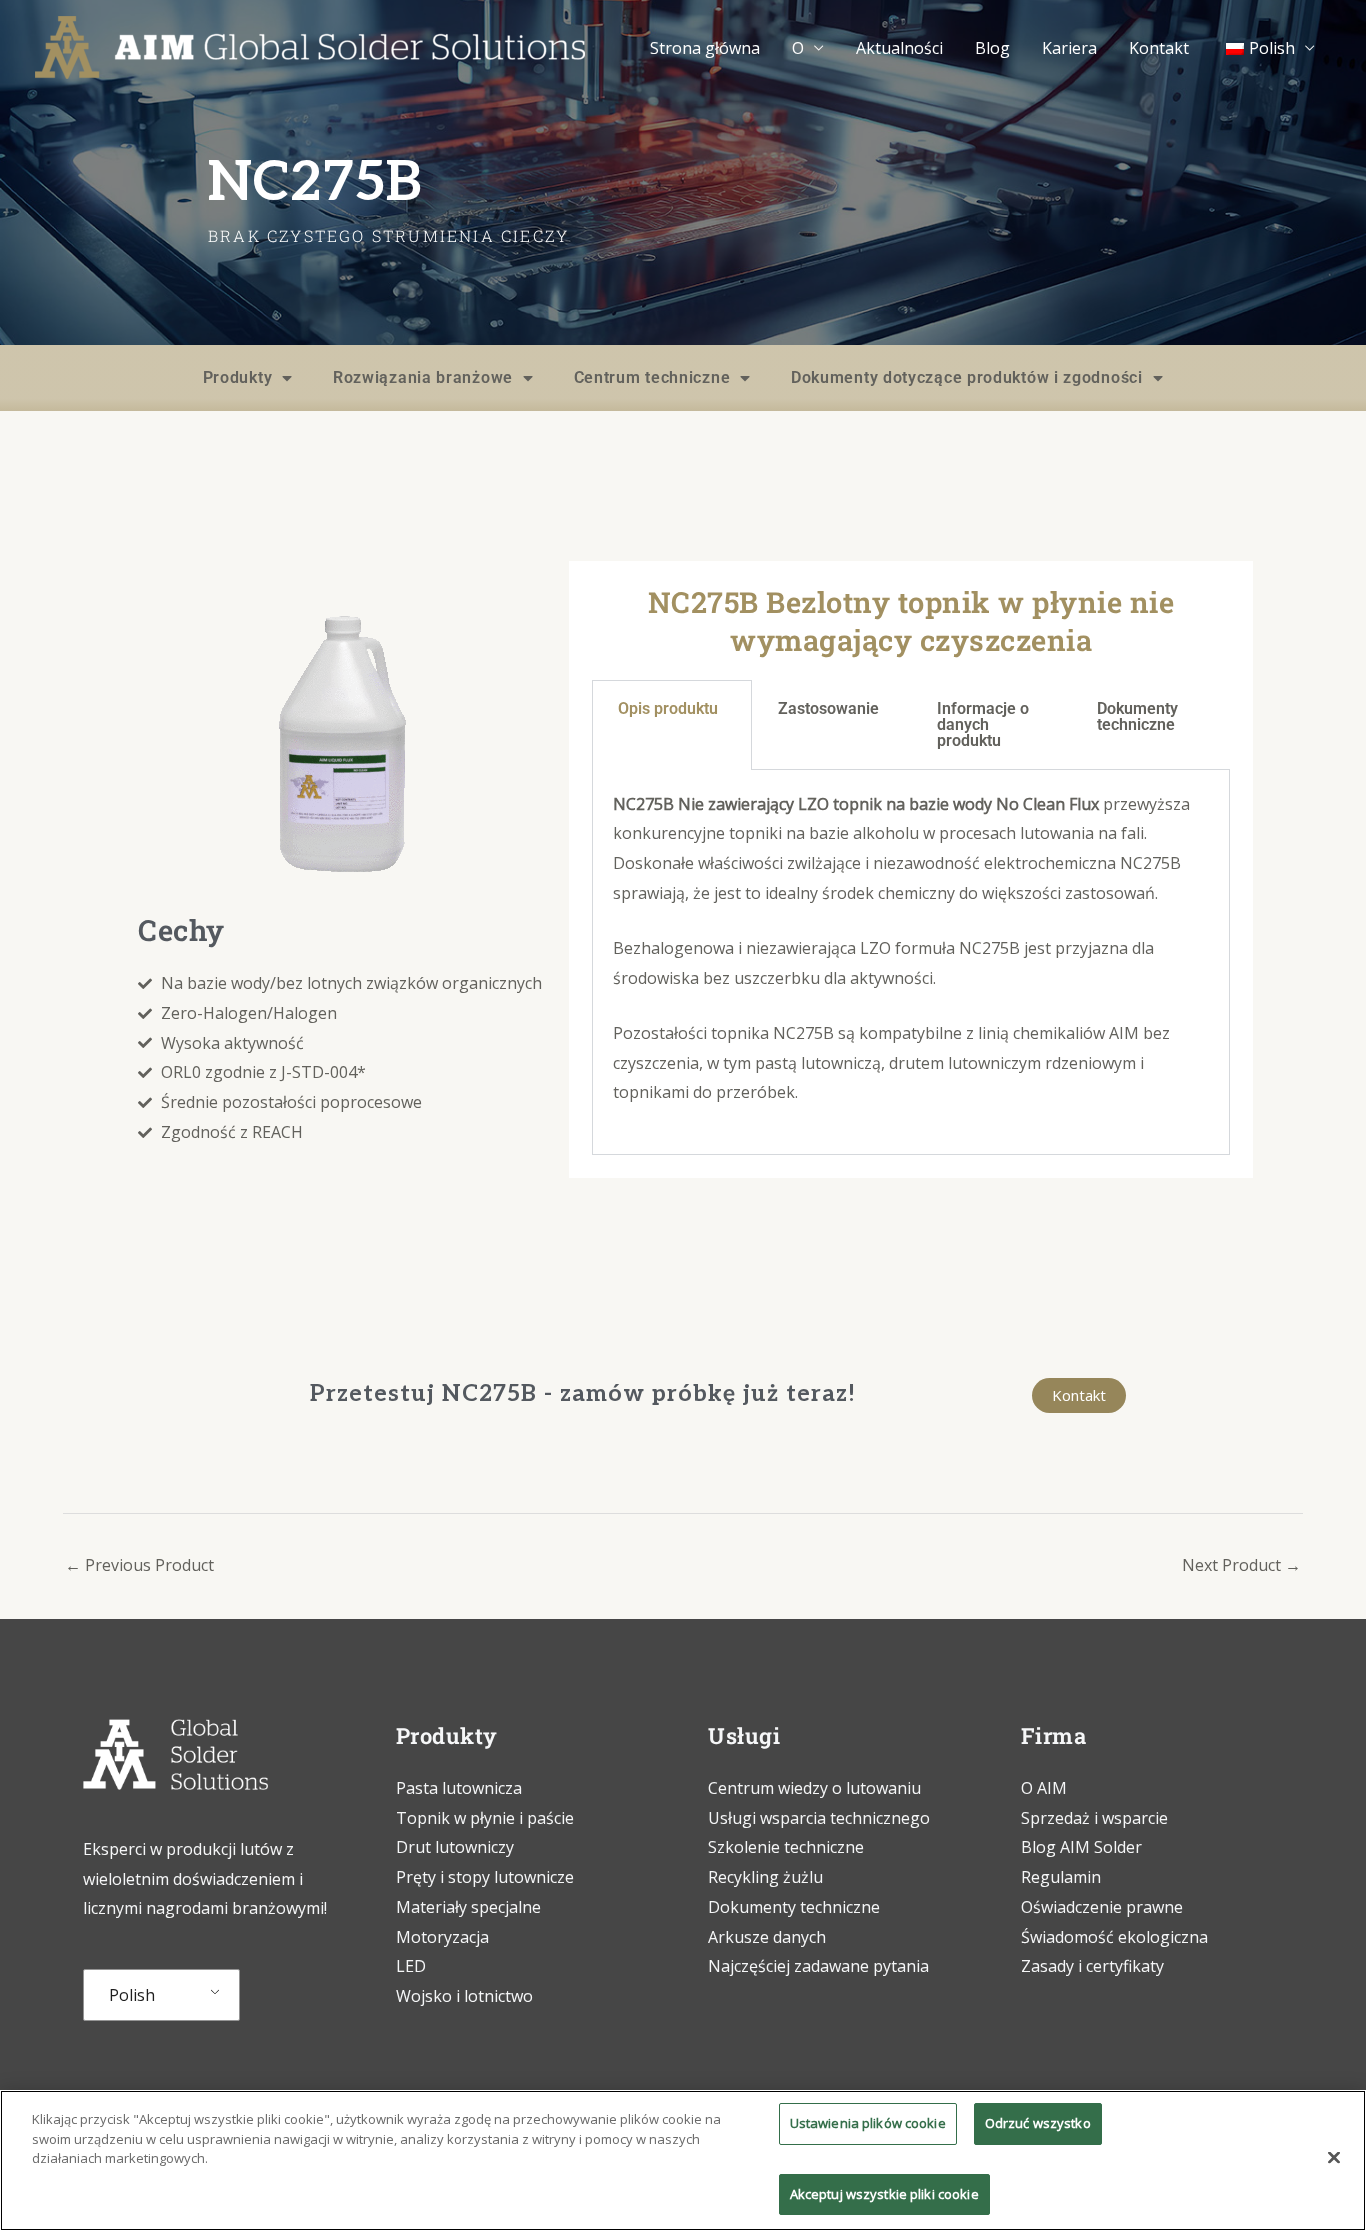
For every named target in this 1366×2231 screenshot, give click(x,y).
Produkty (238, 377)
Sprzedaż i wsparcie (1094, 1818)
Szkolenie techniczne (788, 1847)
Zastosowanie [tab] (828, 708)
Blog (992, 48)
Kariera (1069, 48)
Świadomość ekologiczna (1114, 1937)
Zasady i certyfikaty (1092, 1966)
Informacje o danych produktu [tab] (983, 724)
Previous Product (139, 1565)
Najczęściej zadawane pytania (818, 1966)
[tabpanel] (911, 962)
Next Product (1241, 1565)
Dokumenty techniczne (794, 1907)
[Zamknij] (1334, 2158)
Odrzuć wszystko (1038, 2123)
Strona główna (705, 48)
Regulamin (1061, 1877)
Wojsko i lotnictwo (464, 1996)
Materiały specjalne (468, 1907)
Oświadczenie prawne (1102, 1907)
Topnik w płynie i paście (485, 1818)
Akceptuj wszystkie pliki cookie (884, 2193)
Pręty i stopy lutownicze (485, 1877)
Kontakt (1159, 48)
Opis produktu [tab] (668, 708)
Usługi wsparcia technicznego (819, 1818)
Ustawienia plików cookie (868, 2123)
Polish (132, 1995)
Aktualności (899, 48)
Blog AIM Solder (1081, 1847)
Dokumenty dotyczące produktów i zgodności (967, 377)
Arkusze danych (767, 1937)
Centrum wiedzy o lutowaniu (814, 1788)
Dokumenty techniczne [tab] (1137, 716)
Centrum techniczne (652, 377)
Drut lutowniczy (455, 1847)
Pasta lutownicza (459, 1788)
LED (411, 1966)
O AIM (1044, 1788)
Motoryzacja (442, 1937)
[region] (683, 2160)
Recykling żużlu (765, 1877)
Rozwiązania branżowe (423, 377)
